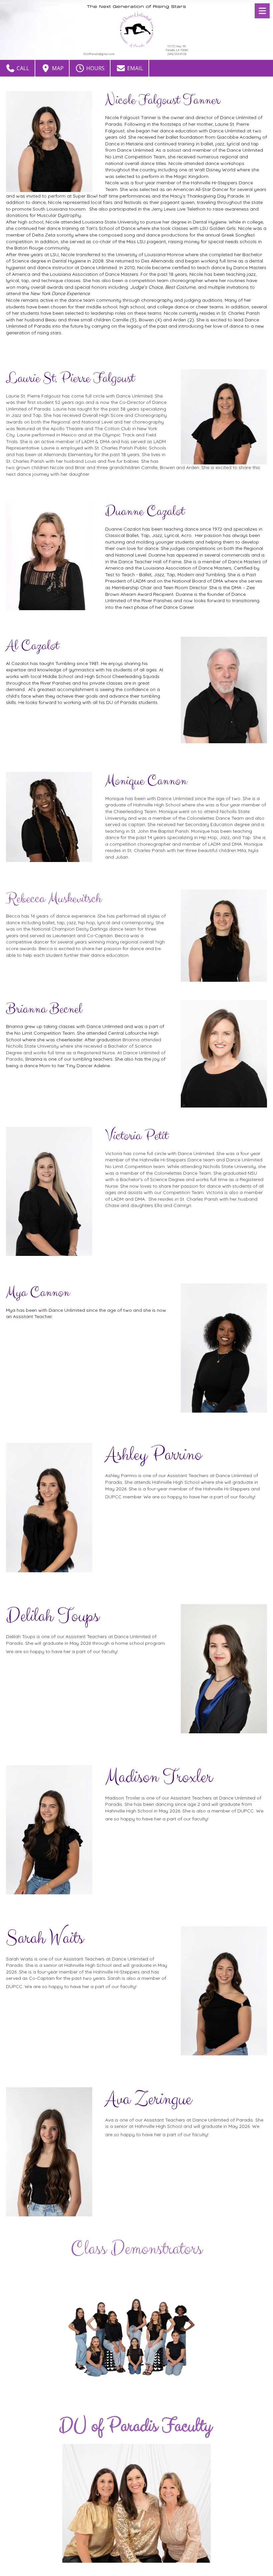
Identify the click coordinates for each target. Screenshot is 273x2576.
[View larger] (136, 2338)
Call (22, 68)
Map (57, 68)
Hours (95, 68)
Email (135, 68)
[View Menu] (262, 11)
